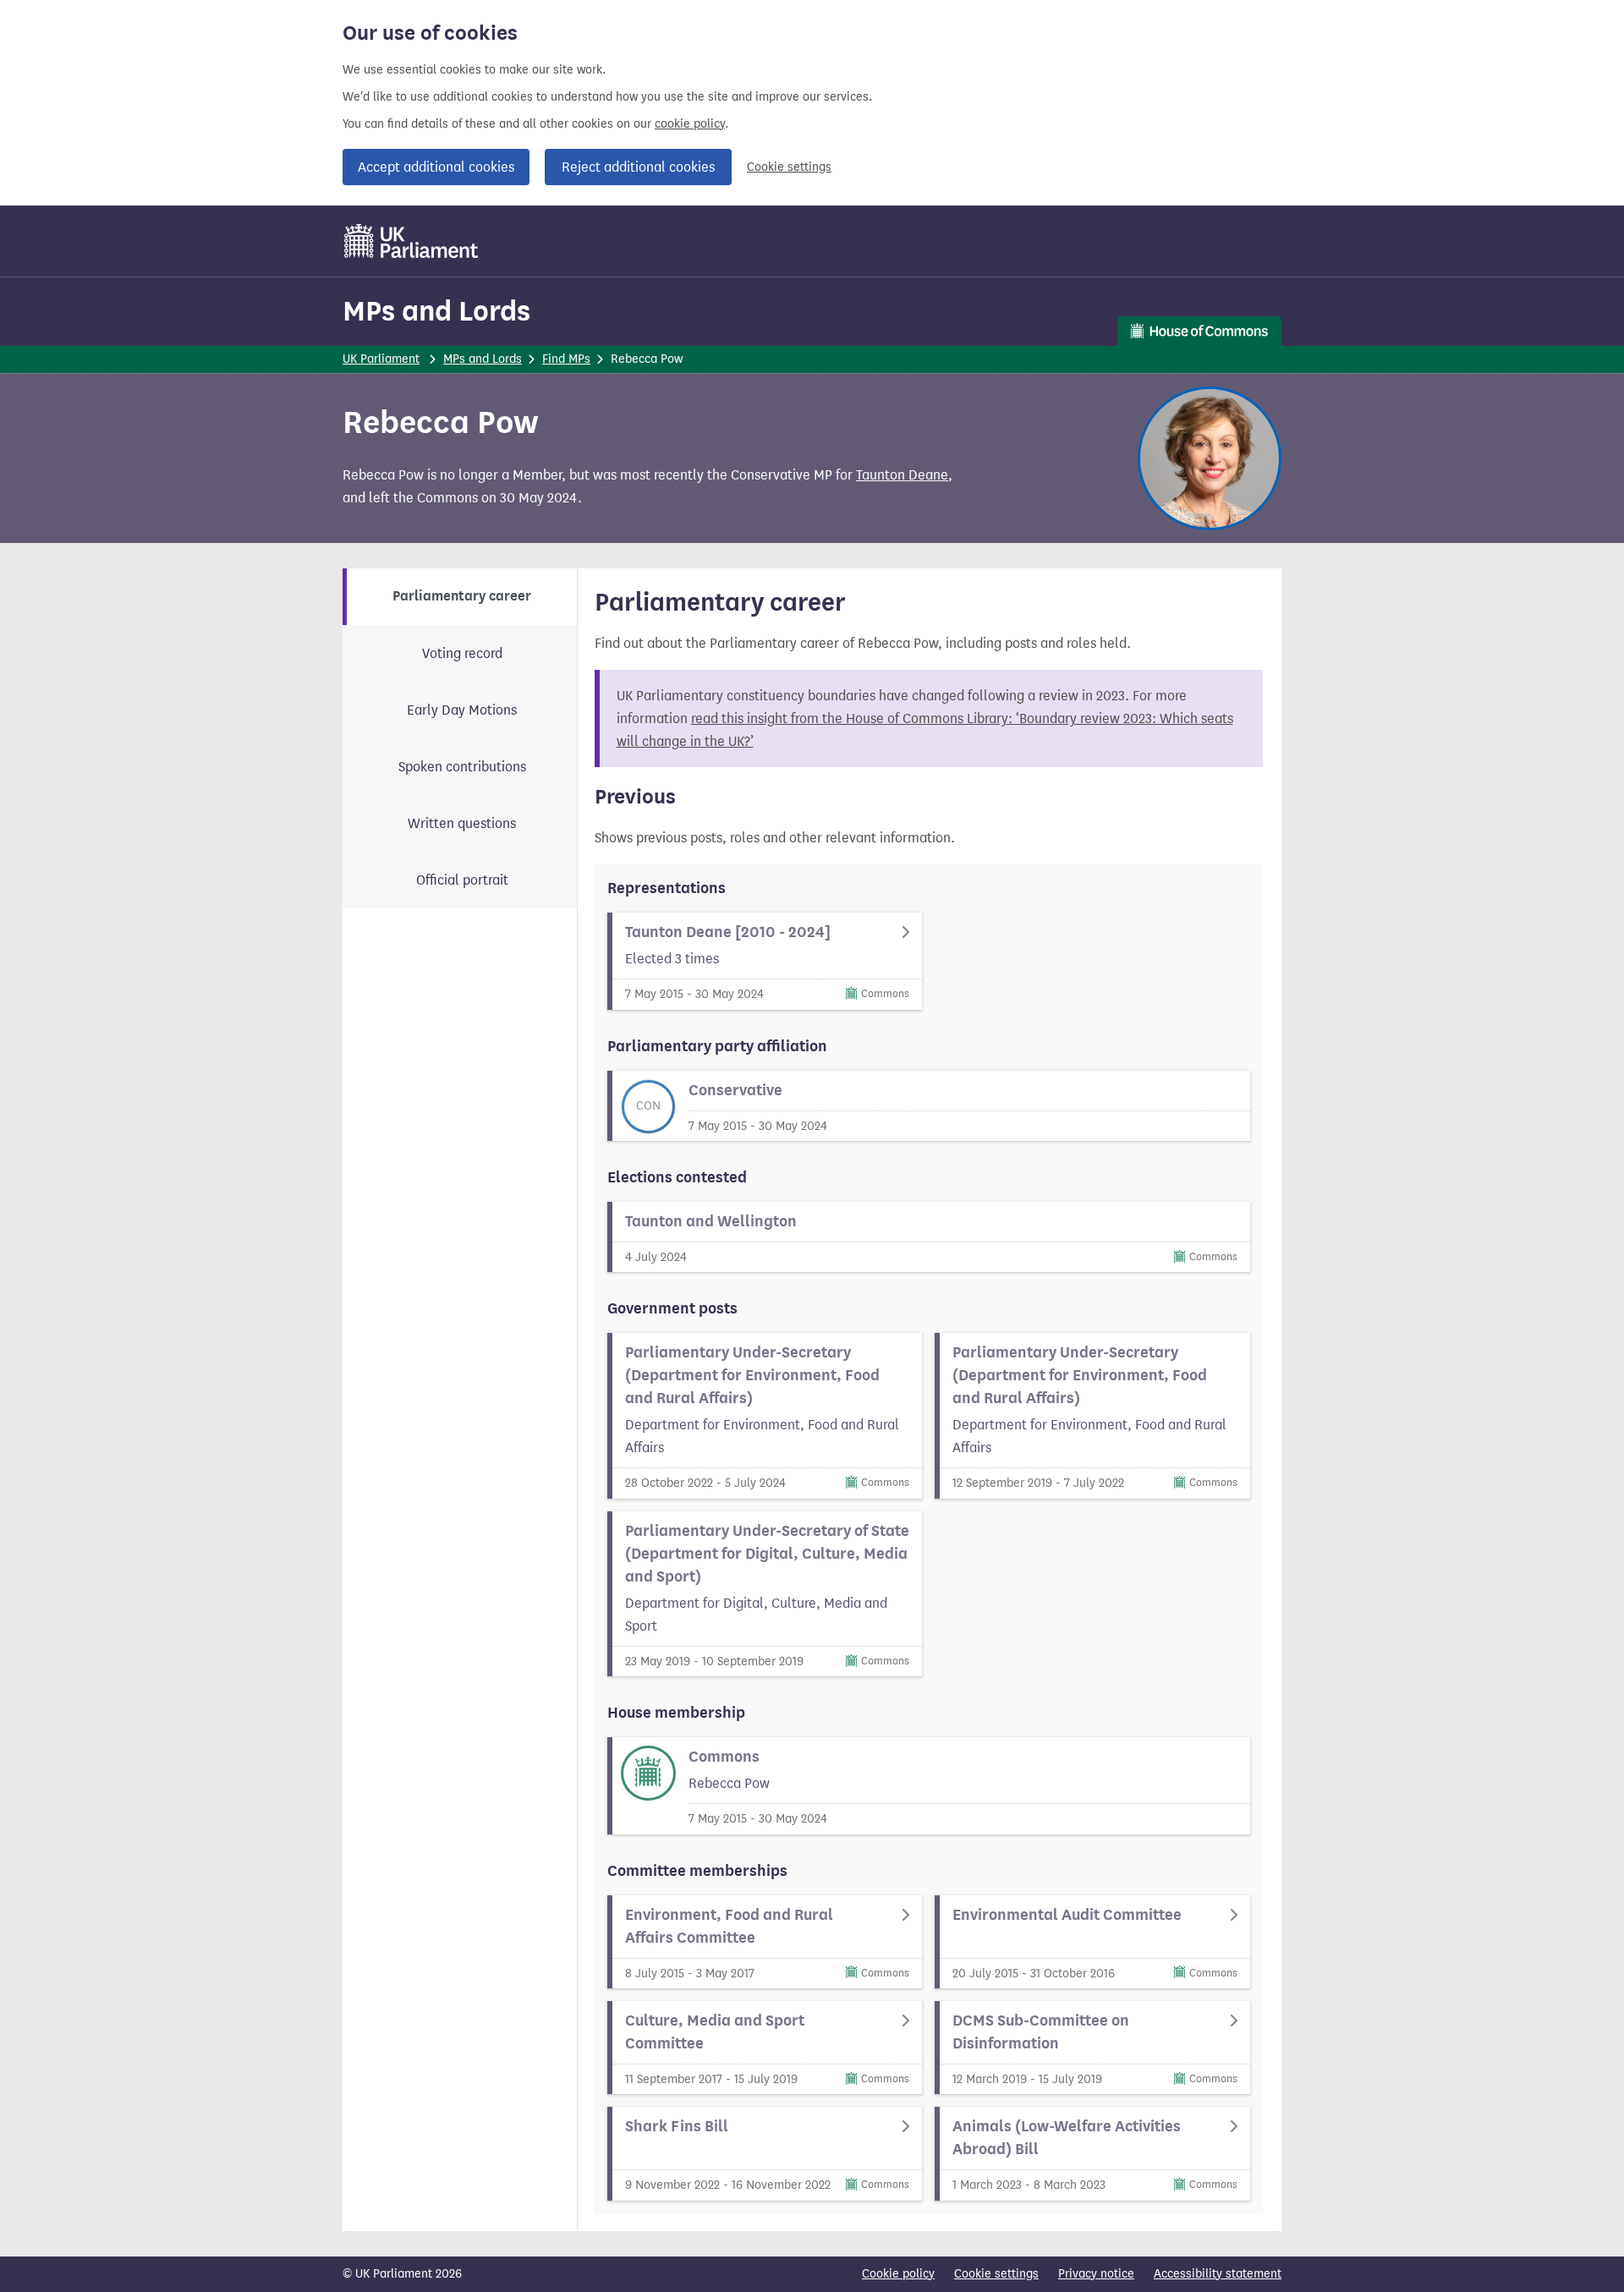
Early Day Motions (462, 710)
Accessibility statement (1218, 2274)
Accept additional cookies (436, 167)
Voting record (462, 653)
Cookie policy (898, 2274)
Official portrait (462, 880)
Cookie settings (789, 167)
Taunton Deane (902, 475)
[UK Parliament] (411, 241)
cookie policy (690, 124)
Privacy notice (1096, 2274)
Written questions (462, 823)
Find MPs (566, 359)
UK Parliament (381, 359)
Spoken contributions (462, 767)
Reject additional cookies (638, 167)
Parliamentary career (462, 596)
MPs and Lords (436, 311)
